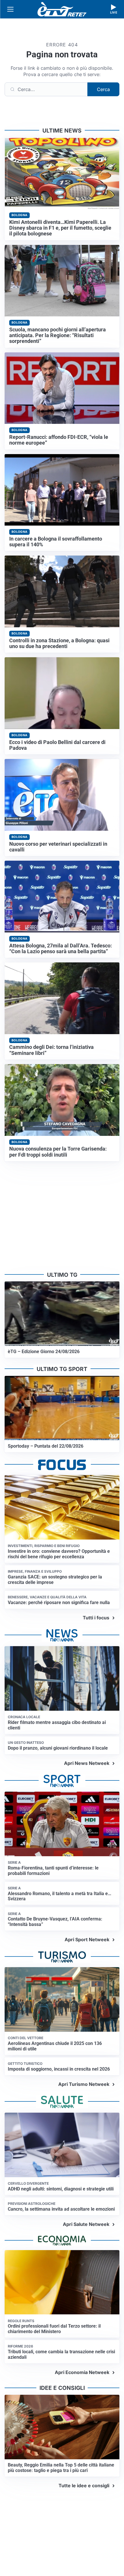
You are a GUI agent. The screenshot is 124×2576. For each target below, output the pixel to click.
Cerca (103, 89)
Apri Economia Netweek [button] (82, 2372)
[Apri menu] (10, 9)
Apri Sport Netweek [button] (87, 1939)
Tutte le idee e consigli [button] (84, 2486)
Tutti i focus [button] (96, 1618)
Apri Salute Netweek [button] (86, 2224)
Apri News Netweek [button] (87, 1763)
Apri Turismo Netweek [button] (84, 2084)
